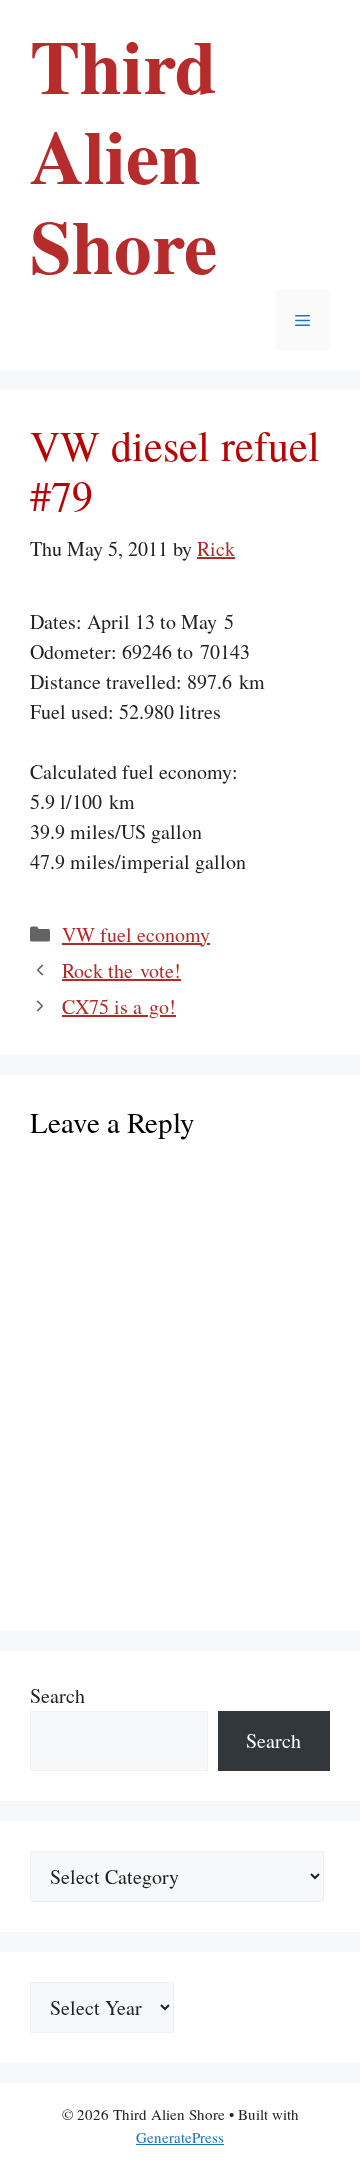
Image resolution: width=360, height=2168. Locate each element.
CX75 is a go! (119, 1006)
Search (57, 1695)
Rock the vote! (121, 970)
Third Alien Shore (123, 155)
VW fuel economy (136, 934)
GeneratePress (180, 2137)
